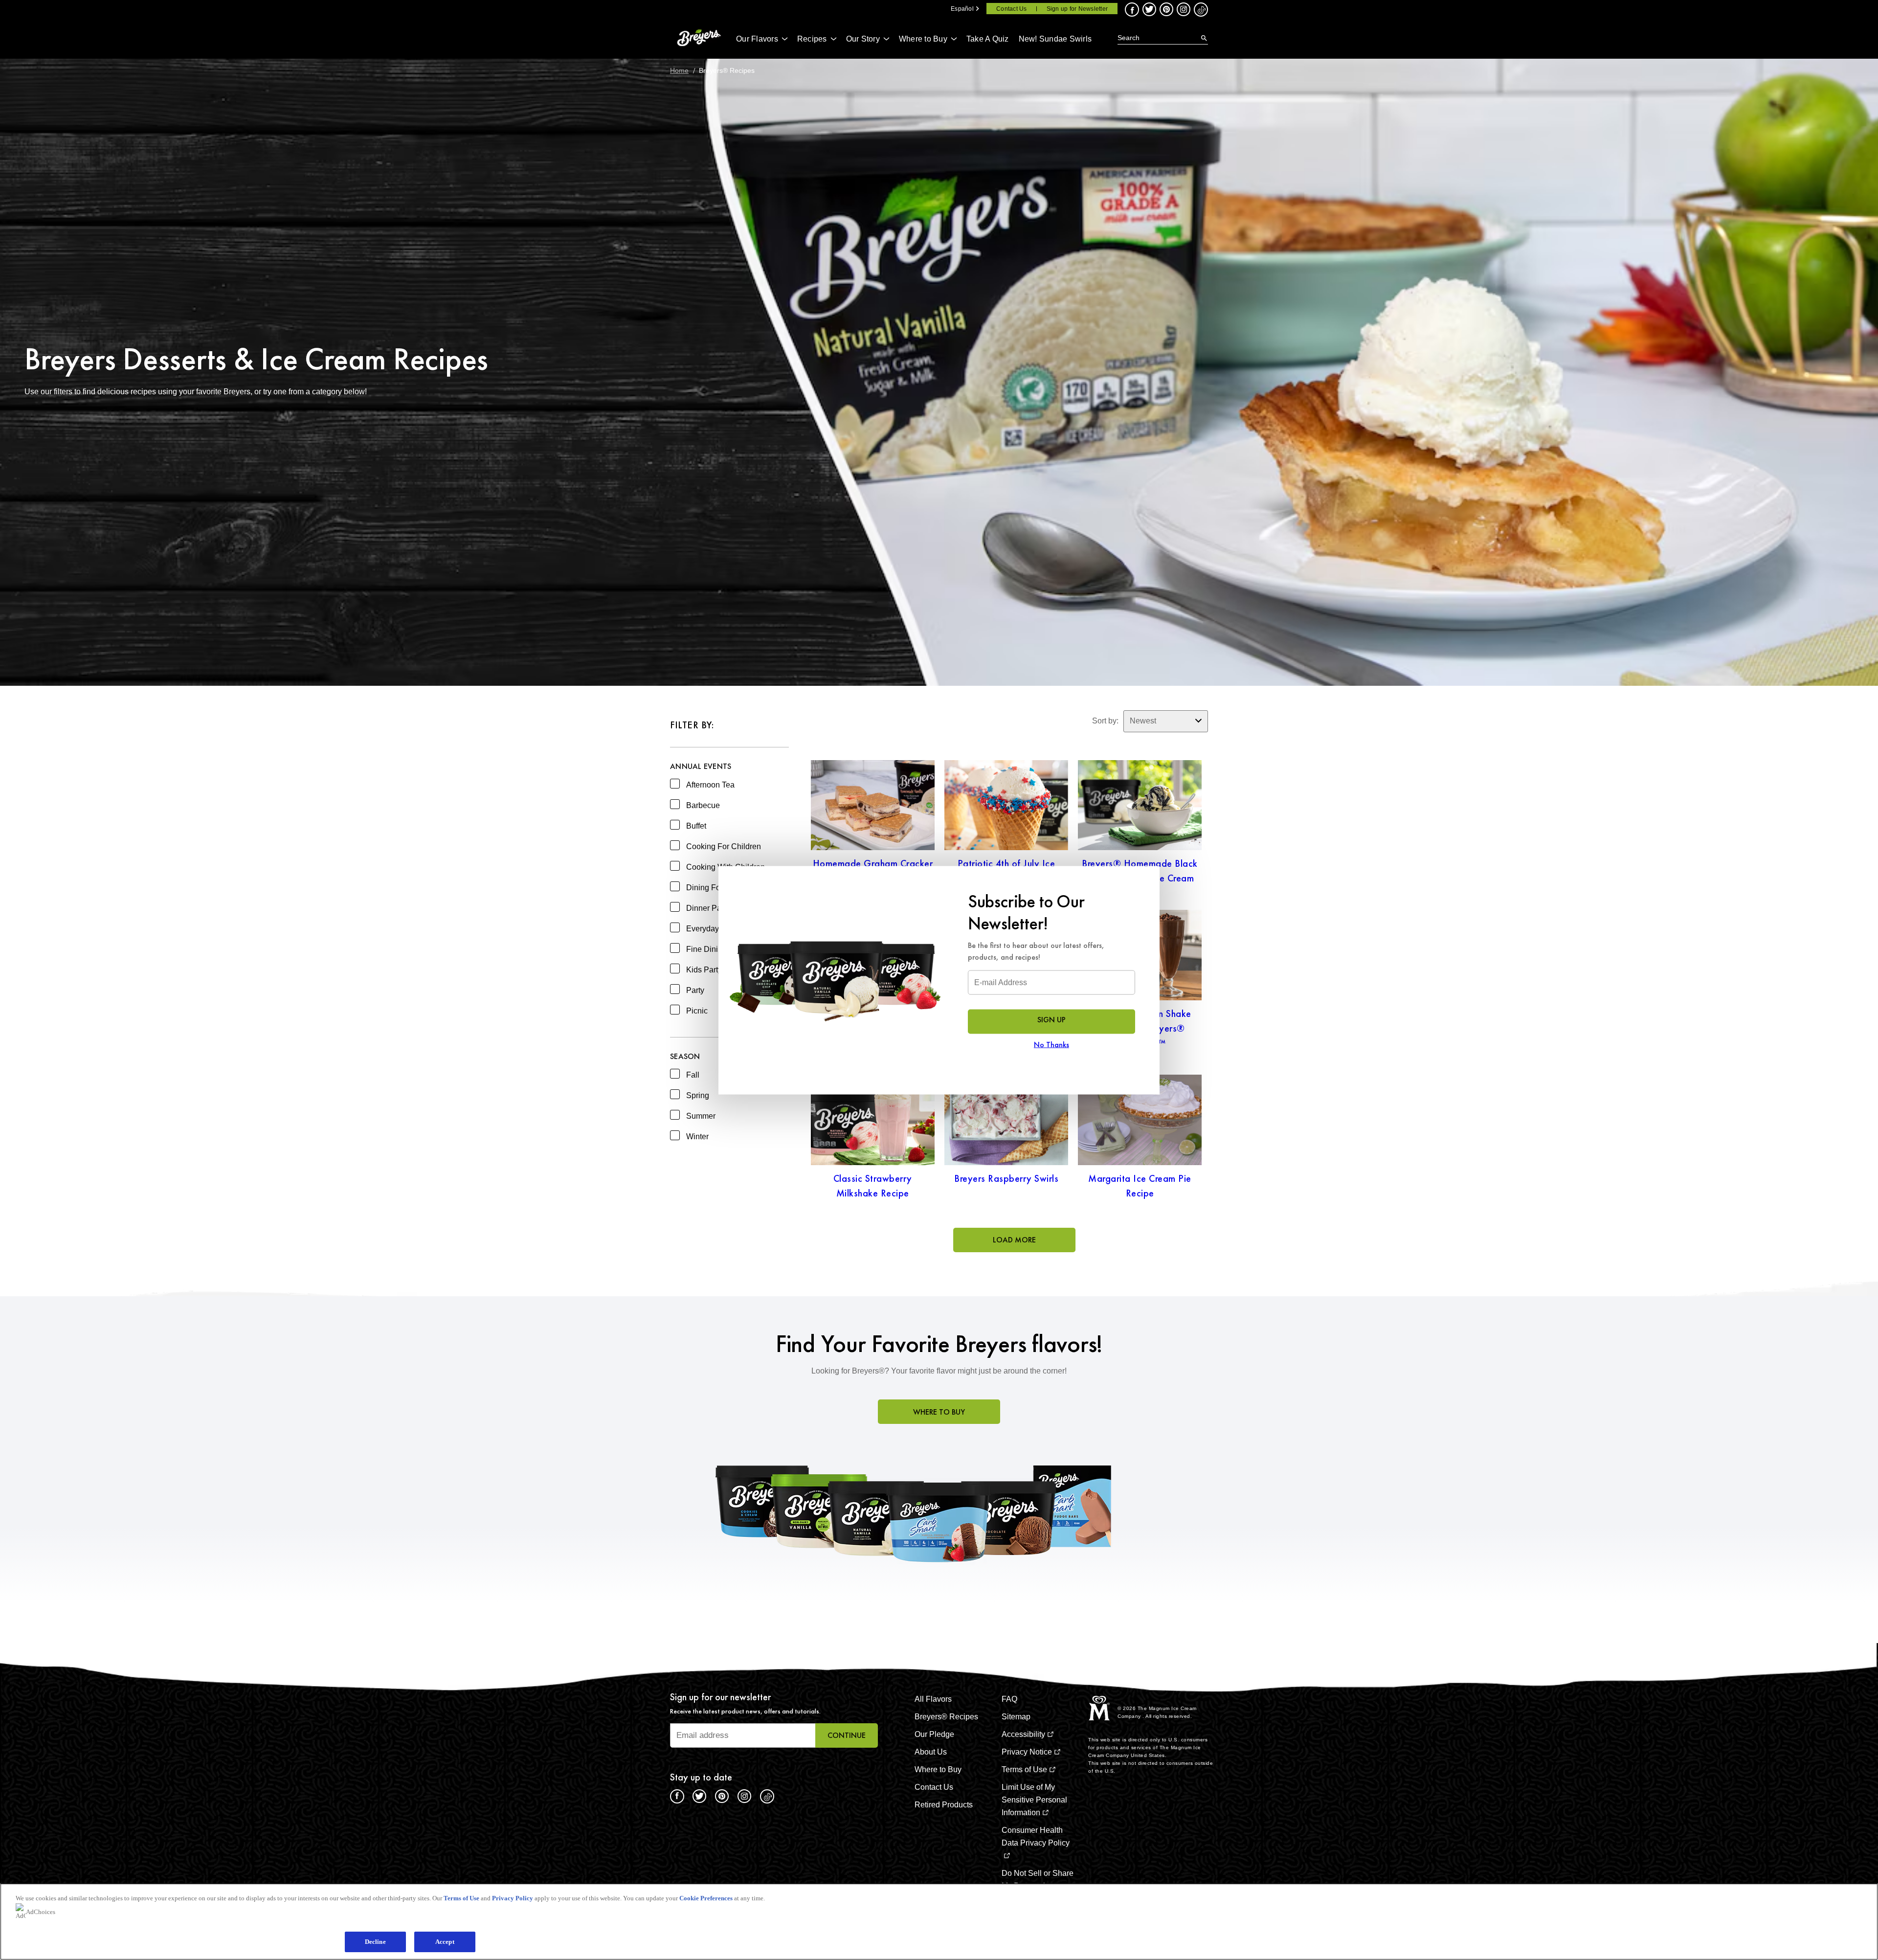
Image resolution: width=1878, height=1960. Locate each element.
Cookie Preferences (706, 1898)
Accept (445, 1942)
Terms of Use (461, 1898)
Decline (375, 1942)
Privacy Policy (513, 1898)
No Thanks (1051, 1044)
